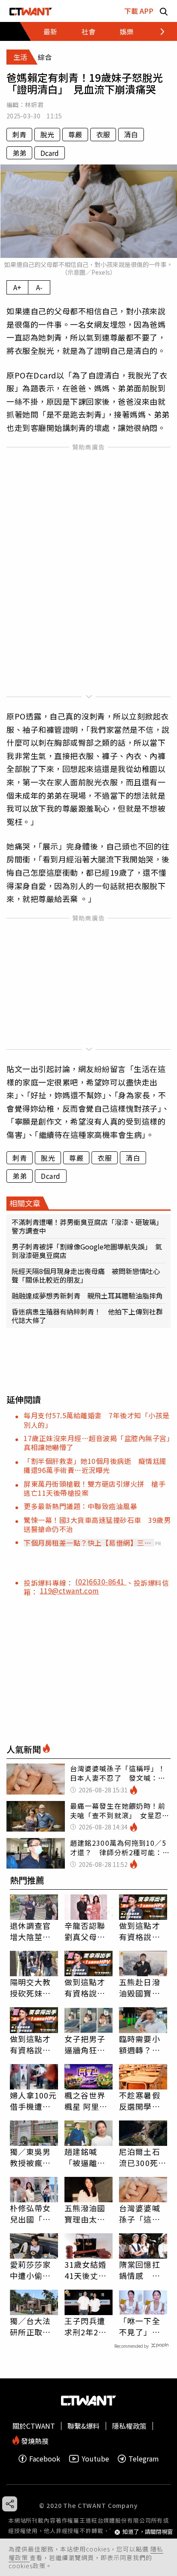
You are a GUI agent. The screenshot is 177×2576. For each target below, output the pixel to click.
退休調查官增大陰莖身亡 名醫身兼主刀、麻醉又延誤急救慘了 (31, 1931)
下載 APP (139, 11)
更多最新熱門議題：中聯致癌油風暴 (80, 1506)
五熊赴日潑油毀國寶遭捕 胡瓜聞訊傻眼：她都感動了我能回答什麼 (140, 1987)
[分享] (10, 2504)
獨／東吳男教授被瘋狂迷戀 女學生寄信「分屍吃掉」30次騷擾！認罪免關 (31, 2157)
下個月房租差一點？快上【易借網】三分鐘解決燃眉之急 (87, 1543)
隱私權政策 (129, 2426)
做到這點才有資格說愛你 (140, 1931)
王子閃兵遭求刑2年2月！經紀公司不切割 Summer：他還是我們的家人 (85, 2326)
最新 (50, 31)
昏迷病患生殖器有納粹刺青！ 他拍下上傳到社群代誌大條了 (87, 1316)
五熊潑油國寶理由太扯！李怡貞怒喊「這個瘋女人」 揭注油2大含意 (87, 2213)
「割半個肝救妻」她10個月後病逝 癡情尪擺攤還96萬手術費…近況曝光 (95, 1465)
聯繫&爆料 (84, 2426)
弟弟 (19, 153)
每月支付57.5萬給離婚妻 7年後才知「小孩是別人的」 (97, 1420)
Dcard (50, 153)
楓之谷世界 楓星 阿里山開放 (86, 2101)
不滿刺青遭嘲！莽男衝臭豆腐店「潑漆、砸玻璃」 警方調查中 (88, 1226)
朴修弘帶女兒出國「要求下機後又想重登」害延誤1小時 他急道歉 (33, 2213)
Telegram (144, 2459)
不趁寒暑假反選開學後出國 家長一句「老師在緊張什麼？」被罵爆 (140, 2101)
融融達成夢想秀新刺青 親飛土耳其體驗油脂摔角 (87, 1296)
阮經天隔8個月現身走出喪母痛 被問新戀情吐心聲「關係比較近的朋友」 (86, 1275)
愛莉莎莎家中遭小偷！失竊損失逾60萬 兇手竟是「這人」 (34, 2270)
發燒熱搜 (34, 2440)
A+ (17, 287)
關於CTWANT (34, 2426)
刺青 (19, 134)
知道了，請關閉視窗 (148, 2532)
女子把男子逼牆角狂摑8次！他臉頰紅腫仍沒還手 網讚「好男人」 (87, 2044)
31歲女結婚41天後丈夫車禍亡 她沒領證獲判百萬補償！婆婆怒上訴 (86, 2270)
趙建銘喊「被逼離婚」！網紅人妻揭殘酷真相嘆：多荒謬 (85, 2157)
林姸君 (34, 105)
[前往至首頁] (31, 11)
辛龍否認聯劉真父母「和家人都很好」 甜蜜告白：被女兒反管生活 (87, 1931)
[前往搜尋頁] (164, 11)
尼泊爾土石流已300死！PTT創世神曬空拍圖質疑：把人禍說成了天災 (143, 2157)
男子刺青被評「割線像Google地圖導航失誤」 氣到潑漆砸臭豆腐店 (87, 1251)
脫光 (47, 134)
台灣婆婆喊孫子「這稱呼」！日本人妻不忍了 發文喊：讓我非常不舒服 (143, 2213)
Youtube (95, 2459)
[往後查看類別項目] (157, 31)
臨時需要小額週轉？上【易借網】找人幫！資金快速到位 (140, 2044)
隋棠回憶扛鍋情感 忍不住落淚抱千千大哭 (140, 2270)
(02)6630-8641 (101, 1581)
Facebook (45, 2459)
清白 (131, 134)
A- (39, 287)
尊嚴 (75, 134)
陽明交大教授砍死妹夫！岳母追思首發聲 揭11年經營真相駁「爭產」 (31, 1987)
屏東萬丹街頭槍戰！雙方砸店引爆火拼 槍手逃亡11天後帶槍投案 (95, 1488)
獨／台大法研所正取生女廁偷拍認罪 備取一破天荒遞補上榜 (31, 2326)
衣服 (103, 134)
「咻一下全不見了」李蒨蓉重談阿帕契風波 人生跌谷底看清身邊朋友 (140, 2326)
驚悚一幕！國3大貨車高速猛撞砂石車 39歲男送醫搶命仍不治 (97, 1524)
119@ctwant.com (70, 1590)
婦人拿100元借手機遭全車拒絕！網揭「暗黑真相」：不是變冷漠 (34, 2101)
